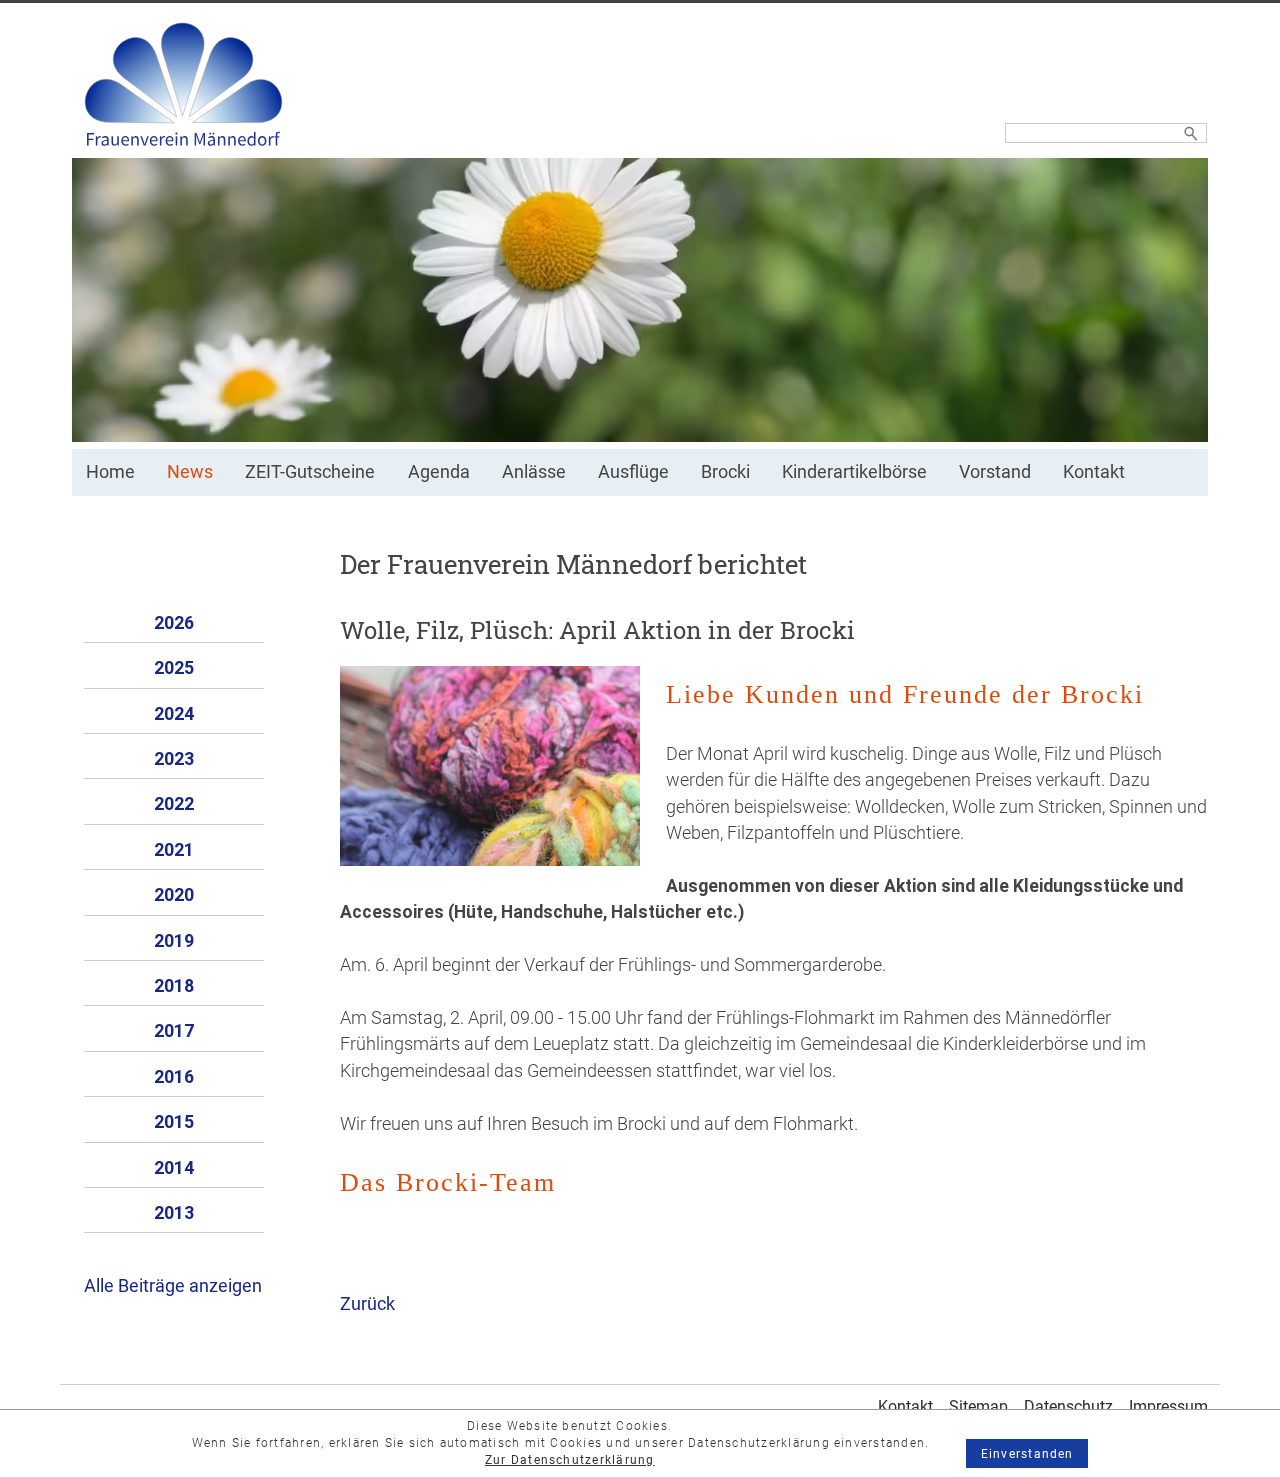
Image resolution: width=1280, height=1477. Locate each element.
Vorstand (995, 472)
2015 (174, 1122)
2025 (174, 668)
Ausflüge (633, 472)
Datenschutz (1068, 1406)
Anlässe (534, 472)
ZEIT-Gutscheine (310, 472)
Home (110, 472)
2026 (174, 623)
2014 (174, 1168)
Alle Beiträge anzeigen (173, 1286)
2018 (174, 986)
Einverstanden (1027, 1454)
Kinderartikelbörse (854, 472)
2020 (174, 895)
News (190, 472)
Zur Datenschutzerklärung (570, 1460)
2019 (174, 941)
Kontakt (1094, 472)
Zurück (367, 1304)
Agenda (439, 472)
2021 (174, 850)
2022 (174, 804)
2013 (174, 1213)
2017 (174, 1031)
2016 (174, 1077)
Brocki (725, 472)
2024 (174, 714)
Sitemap (978, 1406)
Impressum (1168, 1406)
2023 (174, 759)
